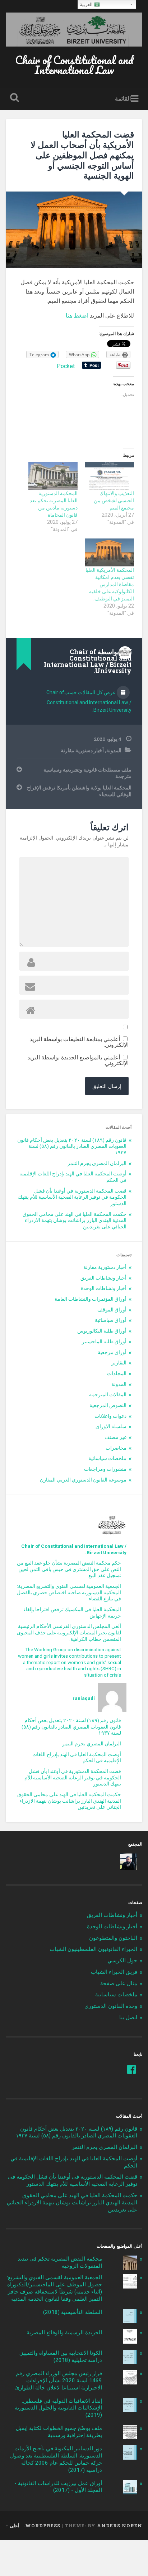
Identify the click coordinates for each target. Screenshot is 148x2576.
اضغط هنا (77, 316)
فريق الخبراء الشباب (114, 1972)
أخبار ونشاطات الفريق (103, 1278)
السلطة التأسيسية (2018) (73, 2312)
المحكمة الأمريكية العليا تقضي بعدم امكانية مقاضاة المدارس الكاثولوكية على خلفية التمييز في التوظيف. (110, 584)
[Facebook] (131, 2069)
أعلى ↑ (13, 2526)
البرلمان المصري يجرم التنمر (97, 1163)
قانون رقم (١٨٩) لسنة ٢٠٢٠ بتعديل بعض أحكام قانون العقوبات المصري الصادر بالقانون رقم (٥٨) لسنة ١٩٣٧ (72, 1146)
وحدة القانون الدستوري (111, 2006)
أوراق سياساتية (111, 1320)
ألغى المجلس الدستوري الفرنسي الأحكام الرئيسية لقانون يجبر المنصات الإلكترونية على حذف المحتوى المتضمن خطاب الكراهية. (69, 1632)
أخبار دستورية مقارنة (82, 750)
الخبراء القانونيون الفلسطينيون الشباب (93, 1949)
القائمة (123, 98)
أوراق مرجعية (112, 1352)
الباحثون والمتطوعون (113, 1938)
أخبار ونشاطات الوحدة (104, 1288)
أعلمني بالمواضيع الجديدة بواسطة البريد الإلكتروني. (78, 1060)
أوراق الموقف (112, 1310)
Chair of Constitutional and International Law (74, 65)
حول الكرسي (122, 1961)
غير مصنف (115, 1437)
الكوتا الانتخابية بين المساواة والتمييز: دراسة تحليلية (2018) (61, 2357)
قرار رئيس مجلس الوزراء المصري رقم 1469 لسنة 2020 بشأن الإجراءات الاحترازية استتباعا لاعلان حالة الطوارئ (59, 2381)
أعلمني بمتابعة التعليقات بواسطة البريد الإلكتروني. (79, 1042)
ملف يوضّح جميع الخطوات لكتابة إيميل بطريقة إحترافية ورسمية (59, 2432)
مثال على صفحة (119, 1983)
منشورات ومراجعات (105, 1469)
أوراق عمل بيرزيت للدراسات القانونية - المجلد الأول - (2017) (58, 2487)
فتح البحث (13, 98)
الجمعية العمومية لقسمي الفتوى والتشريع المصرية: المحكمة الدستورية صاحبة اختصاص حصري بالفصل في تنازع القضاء (69, 1592)
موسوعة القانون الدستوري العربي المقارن (83, 1480)
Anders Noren (120, 2526)
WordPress (43, 2526)
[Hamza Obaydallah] (129, 1862)
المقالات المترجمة (108, 1395)
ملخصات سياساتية (107, 1458)
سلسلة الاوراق (111, 1426)
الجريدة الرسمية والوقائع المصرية (64, 2333)
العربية (87, 4)
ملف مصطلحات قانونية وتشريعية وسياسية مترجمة (87, 773)
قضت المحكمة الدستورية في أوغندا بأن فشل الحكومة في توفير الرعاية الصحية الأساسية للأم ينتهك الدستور (72, 1197)
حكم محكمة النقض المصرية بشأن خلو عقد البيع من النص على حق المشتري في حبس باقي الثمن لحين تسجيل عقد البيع (69, 1569)
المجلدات (117, 1373)
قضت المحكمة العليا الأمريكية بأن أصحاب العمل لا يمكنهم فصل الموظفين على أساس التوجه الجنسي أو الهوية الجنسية (82, 155)
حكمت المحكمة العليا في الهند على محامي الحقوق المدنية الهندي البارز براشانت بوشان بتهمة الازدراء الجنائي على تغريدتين (75, 1220)
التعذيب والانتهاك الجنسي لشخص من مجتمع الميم (114, 501)
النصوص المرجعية (108, 1405)
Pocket (66, 366)
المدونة (114, 750)
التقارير (119, 1363)
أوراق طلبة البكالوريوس (102, 1331)
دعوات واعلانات (110, 1416)
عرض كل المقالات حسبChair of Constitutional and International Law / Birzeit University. (89, 701)
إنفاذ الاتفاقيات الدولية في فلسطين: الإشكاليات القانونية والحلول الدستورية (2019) (58, 2408)
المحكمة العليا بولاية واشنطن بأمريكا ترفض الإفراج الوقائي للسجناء (79, 791)
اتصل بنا (128, 2017)
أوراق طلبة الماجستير (104, 1342)
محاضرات (116, 1448)
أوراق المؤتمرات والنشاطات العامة (91, 1299)
